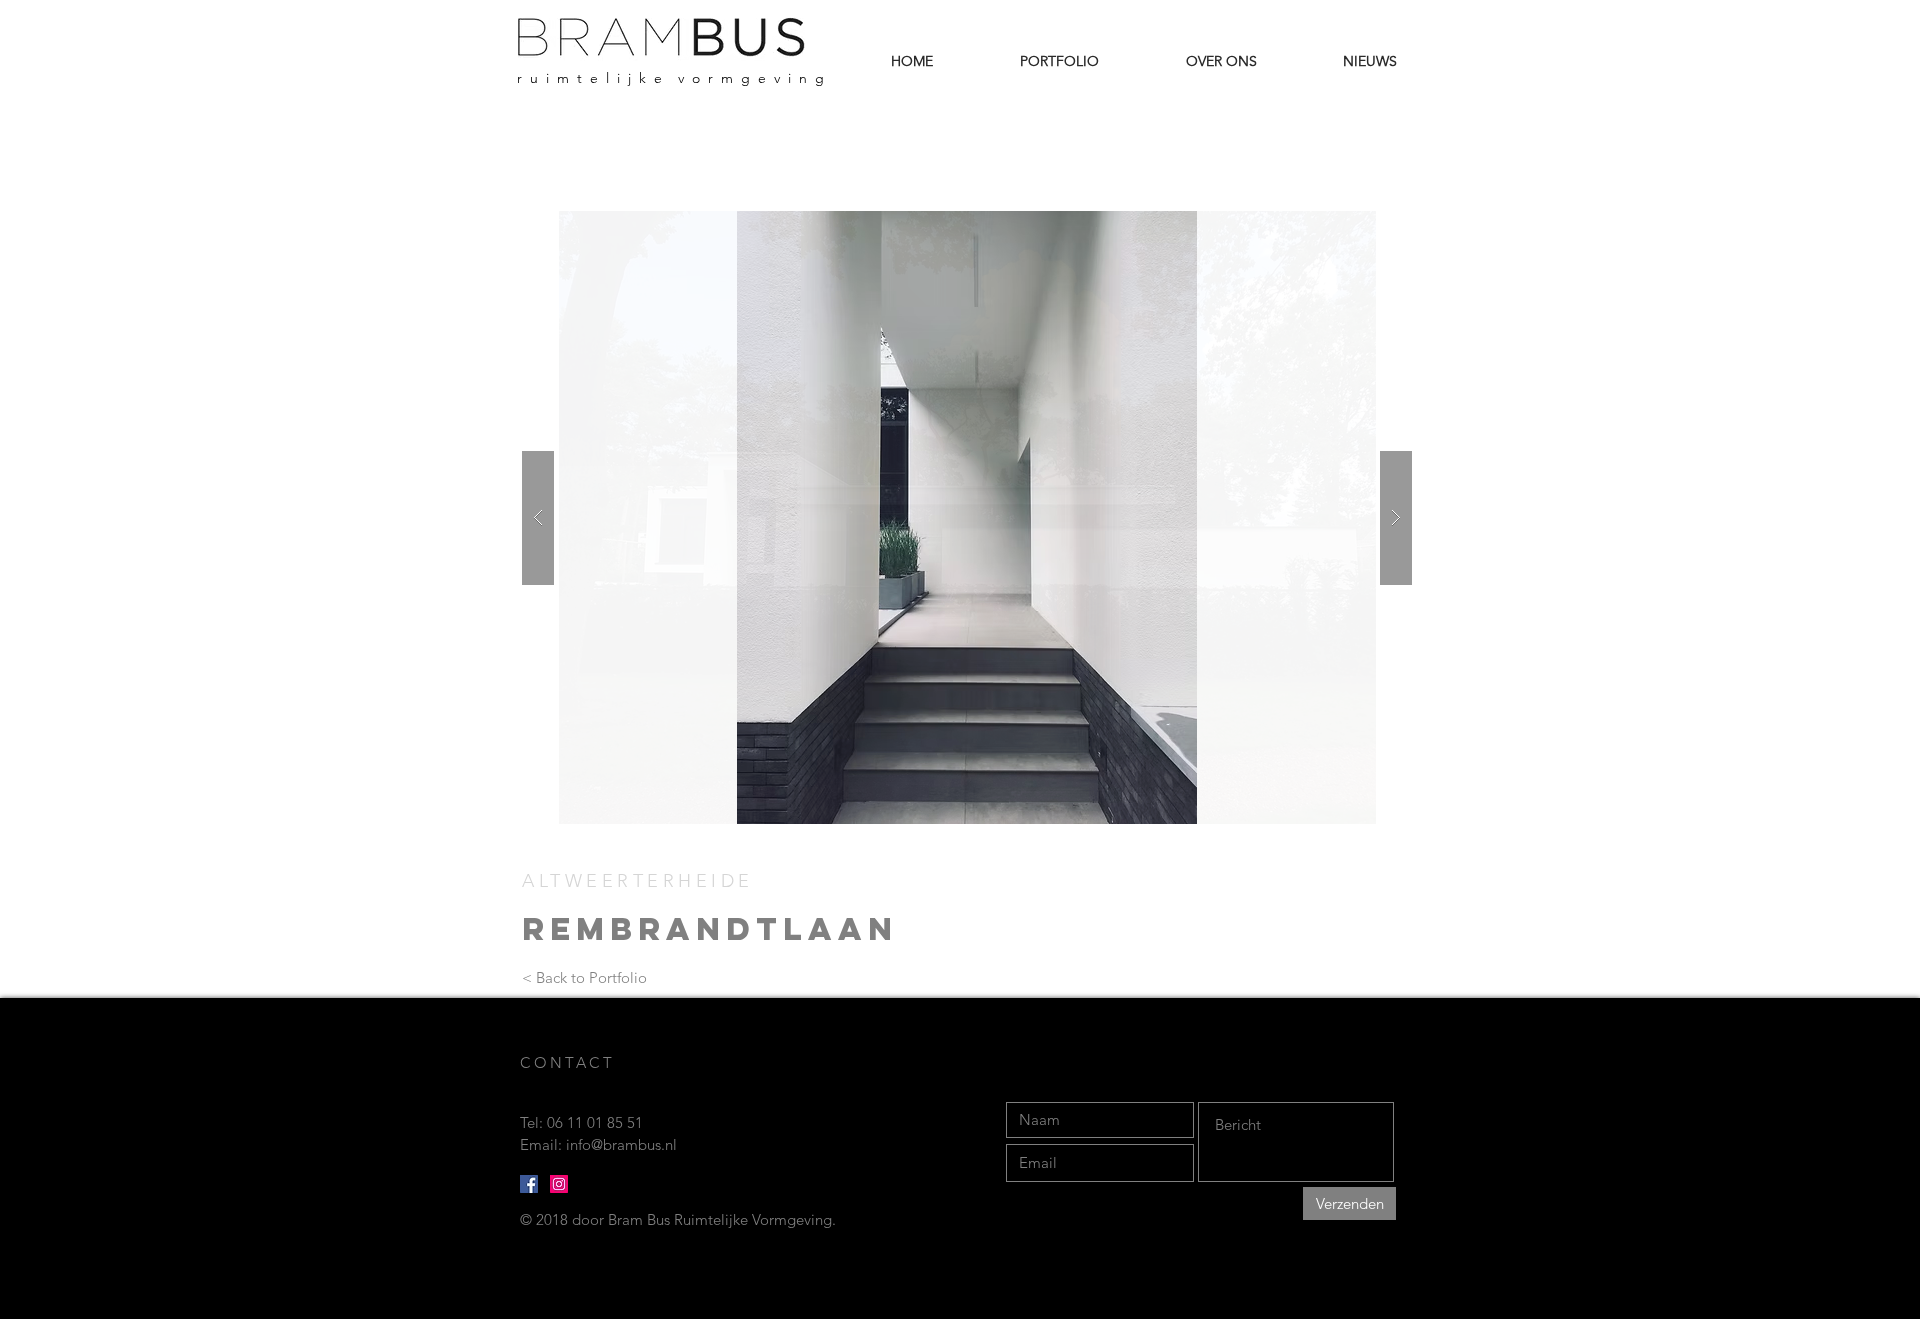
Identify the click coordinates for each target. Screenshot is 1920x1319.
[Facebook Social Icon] (529, 1184)
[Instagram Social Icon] (559, 1184)
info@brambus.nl (621, 1144)
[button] (967, 517)
